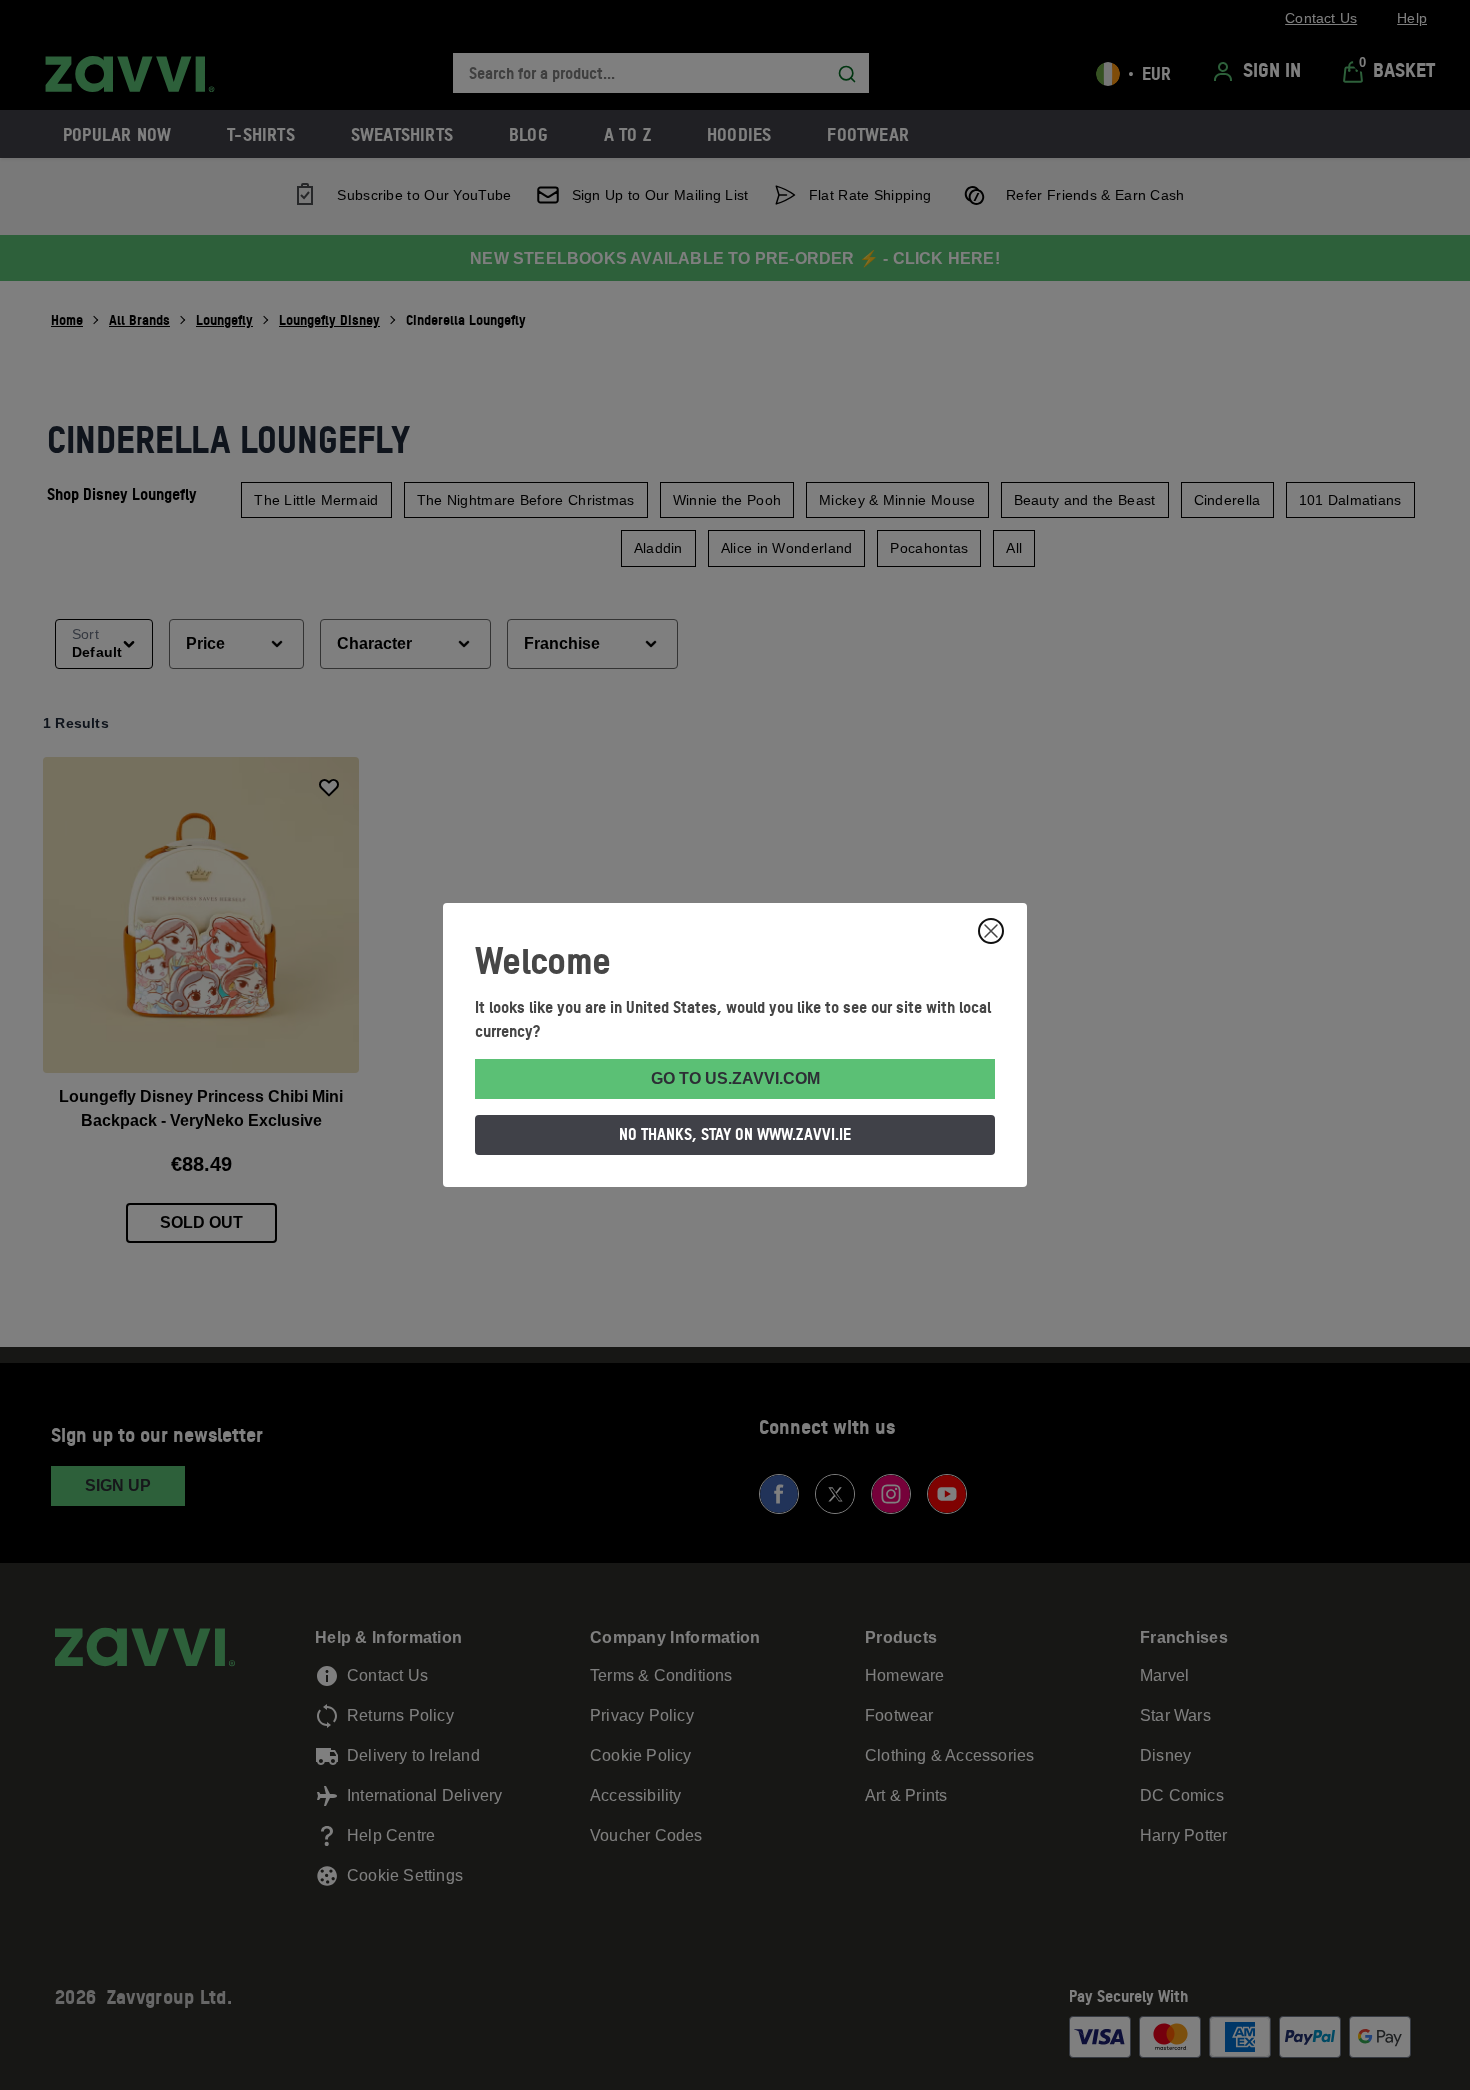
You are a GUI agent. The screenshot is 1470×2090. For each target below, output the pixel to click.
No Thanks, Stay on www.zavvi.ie (735, 1134)
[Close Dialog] (991, 931)
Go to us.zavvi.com (735, 1078)
